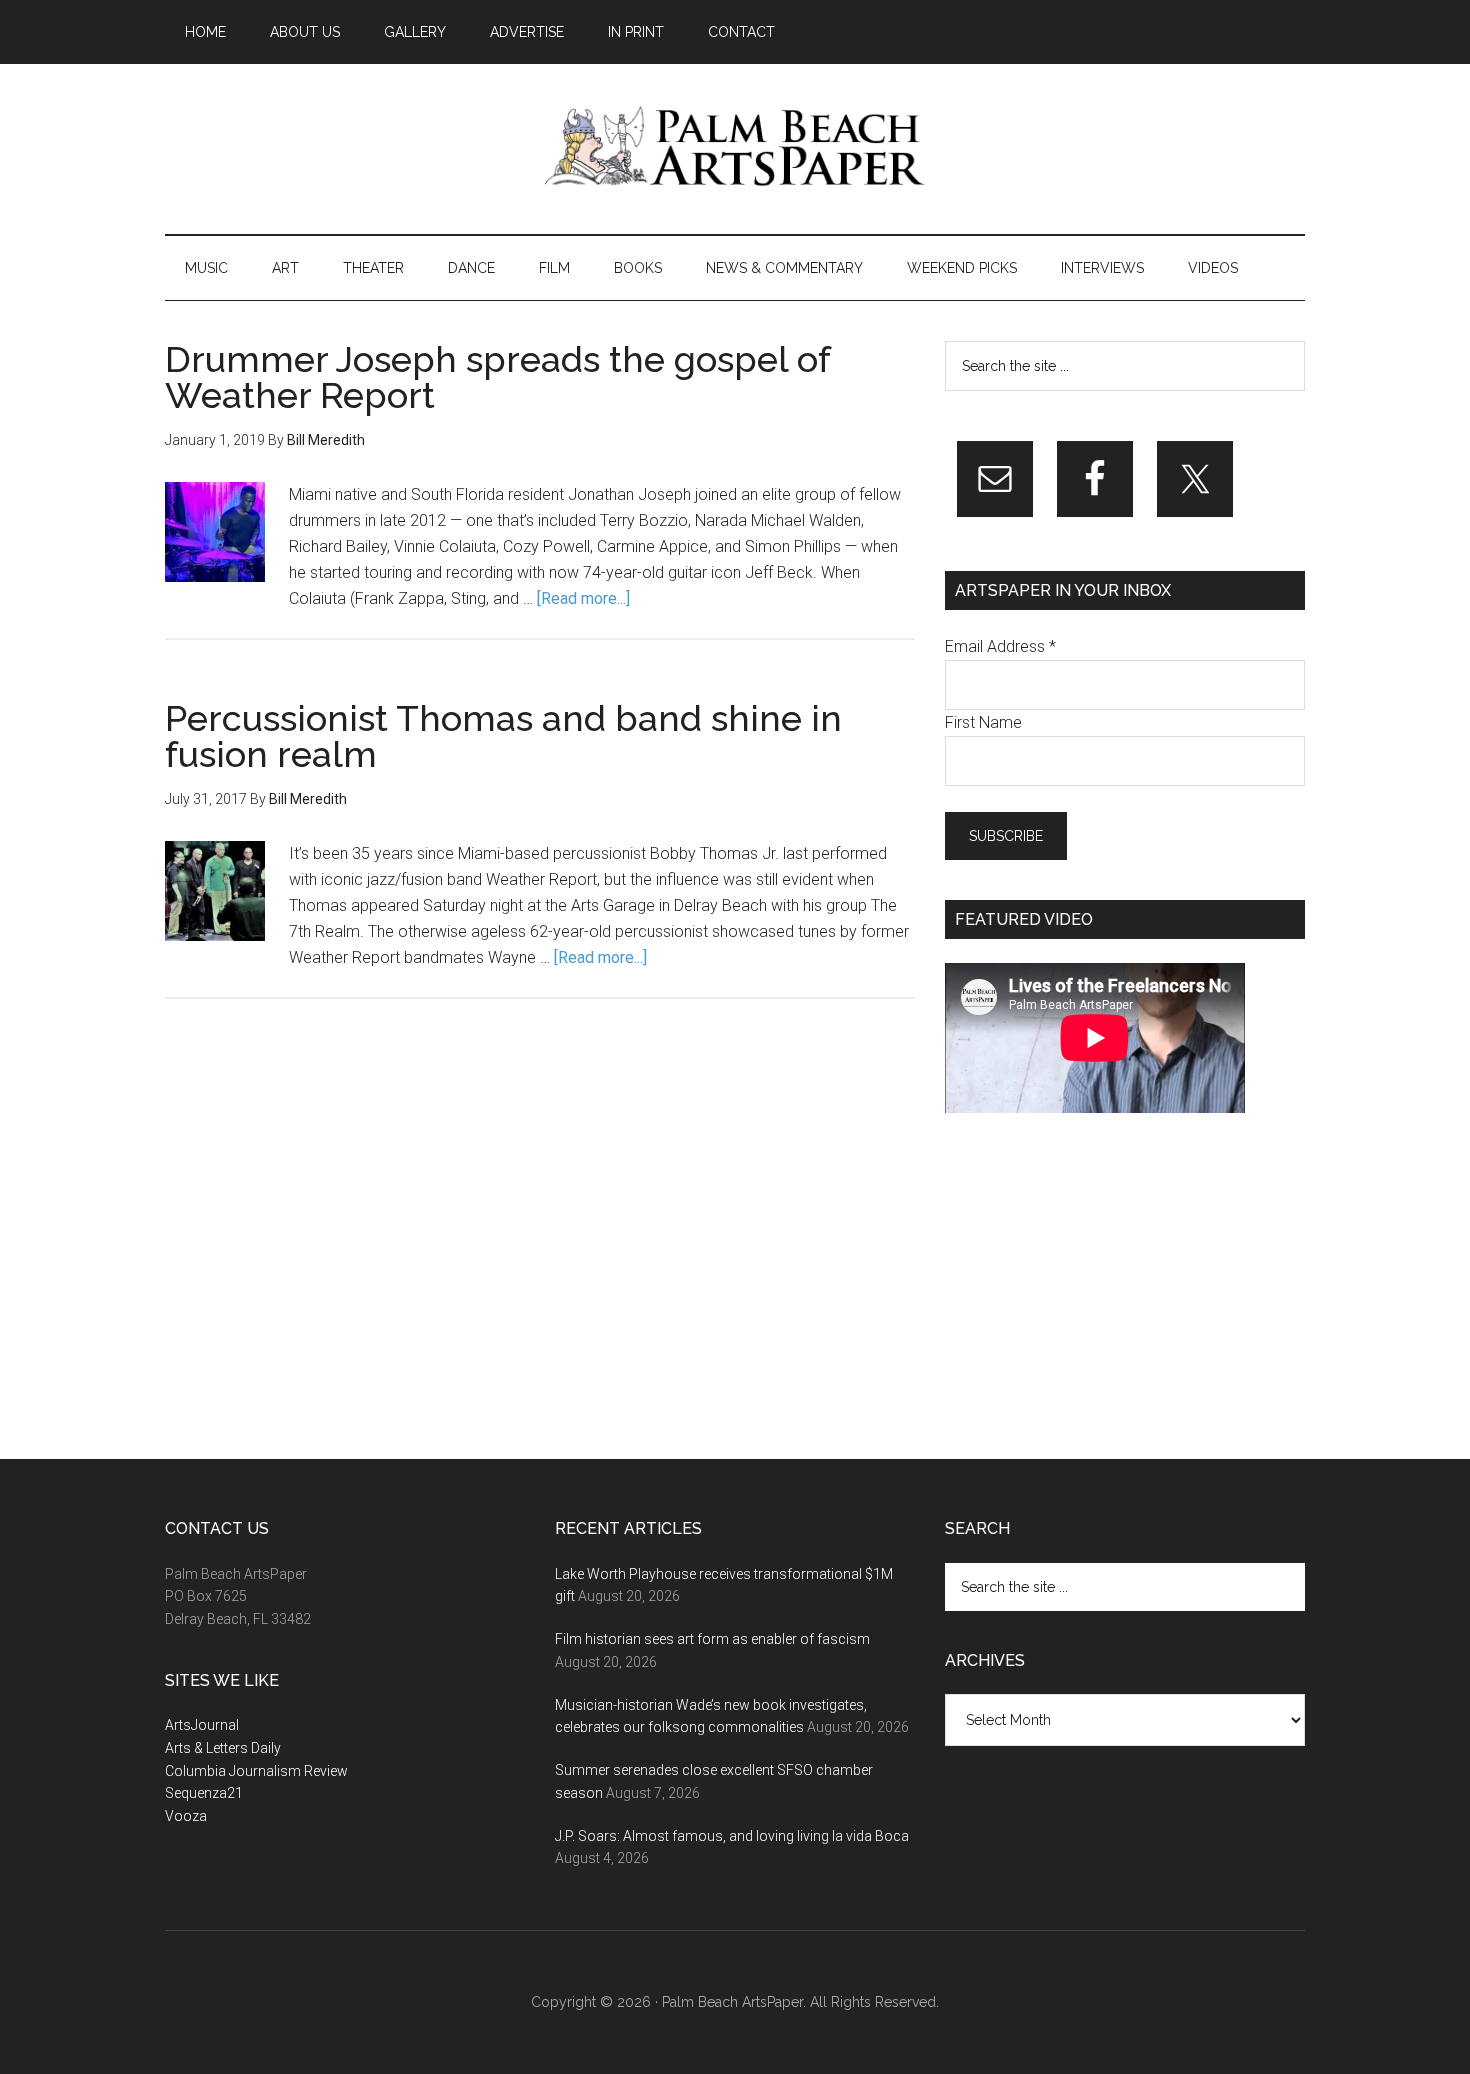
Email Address (1000, 646)
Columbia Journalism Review (256, 1771)
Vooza (186, 1816)
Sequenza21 (204, 1793)
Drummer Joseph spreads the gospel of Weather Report (497, 377)
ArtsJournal (202, 1725)
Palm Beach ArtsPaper (735, 149)
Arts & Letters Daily (223, 1748)
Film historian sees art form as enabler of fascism (712, 1639)
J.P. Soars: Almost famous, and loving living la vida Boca (732, 1836)
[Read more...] (583, 598)
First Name (983, 722)
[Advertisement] (1095, 1286)
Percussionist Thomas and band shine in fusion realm (503, 736)
